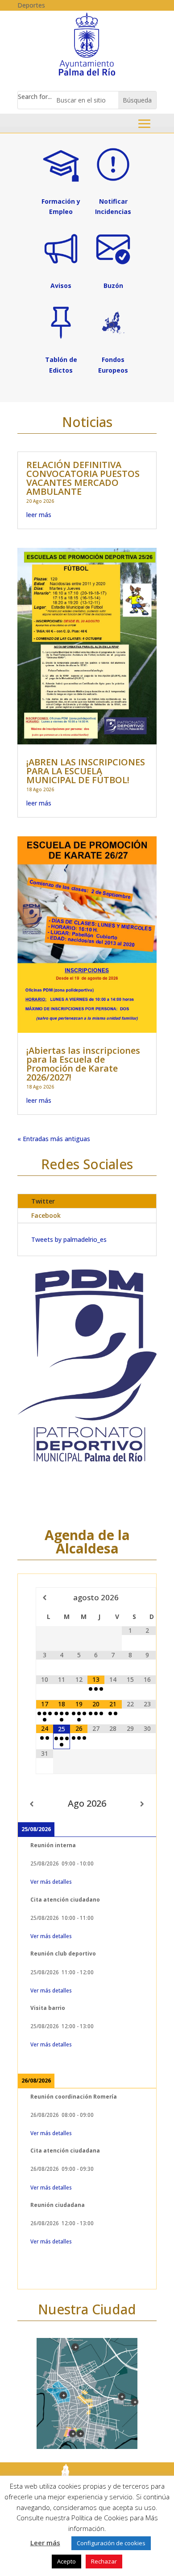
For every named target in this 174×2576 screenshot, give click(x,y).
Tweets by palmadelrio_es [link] (69, 1239)
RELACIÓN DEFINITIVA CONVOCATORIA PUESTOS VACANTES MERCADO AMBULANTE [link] (83, 478)
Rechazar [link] (104, 2561)
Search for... (35, 97)
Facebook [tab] (46, 1215)
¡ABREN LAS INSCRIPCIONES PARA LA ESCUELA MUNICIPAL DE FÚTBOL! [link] (86, 771)
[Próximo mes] (147, 1598)
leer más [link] (39, 515)
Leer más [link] (45, 2543)
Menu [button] (144, 124)
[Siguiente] (142, 1804)
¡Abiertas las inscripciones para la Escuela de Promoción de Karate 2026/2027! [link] (83, 1064)
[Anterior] (32, 1804)
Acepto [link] (66, 2561)
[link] (87, 75)
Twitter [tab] (43, 1201)
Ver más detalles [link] (51, 1882)
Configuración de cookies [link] (111, 2543)
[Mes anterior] (45, 1598)
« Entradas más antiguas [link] (54, 1139)
